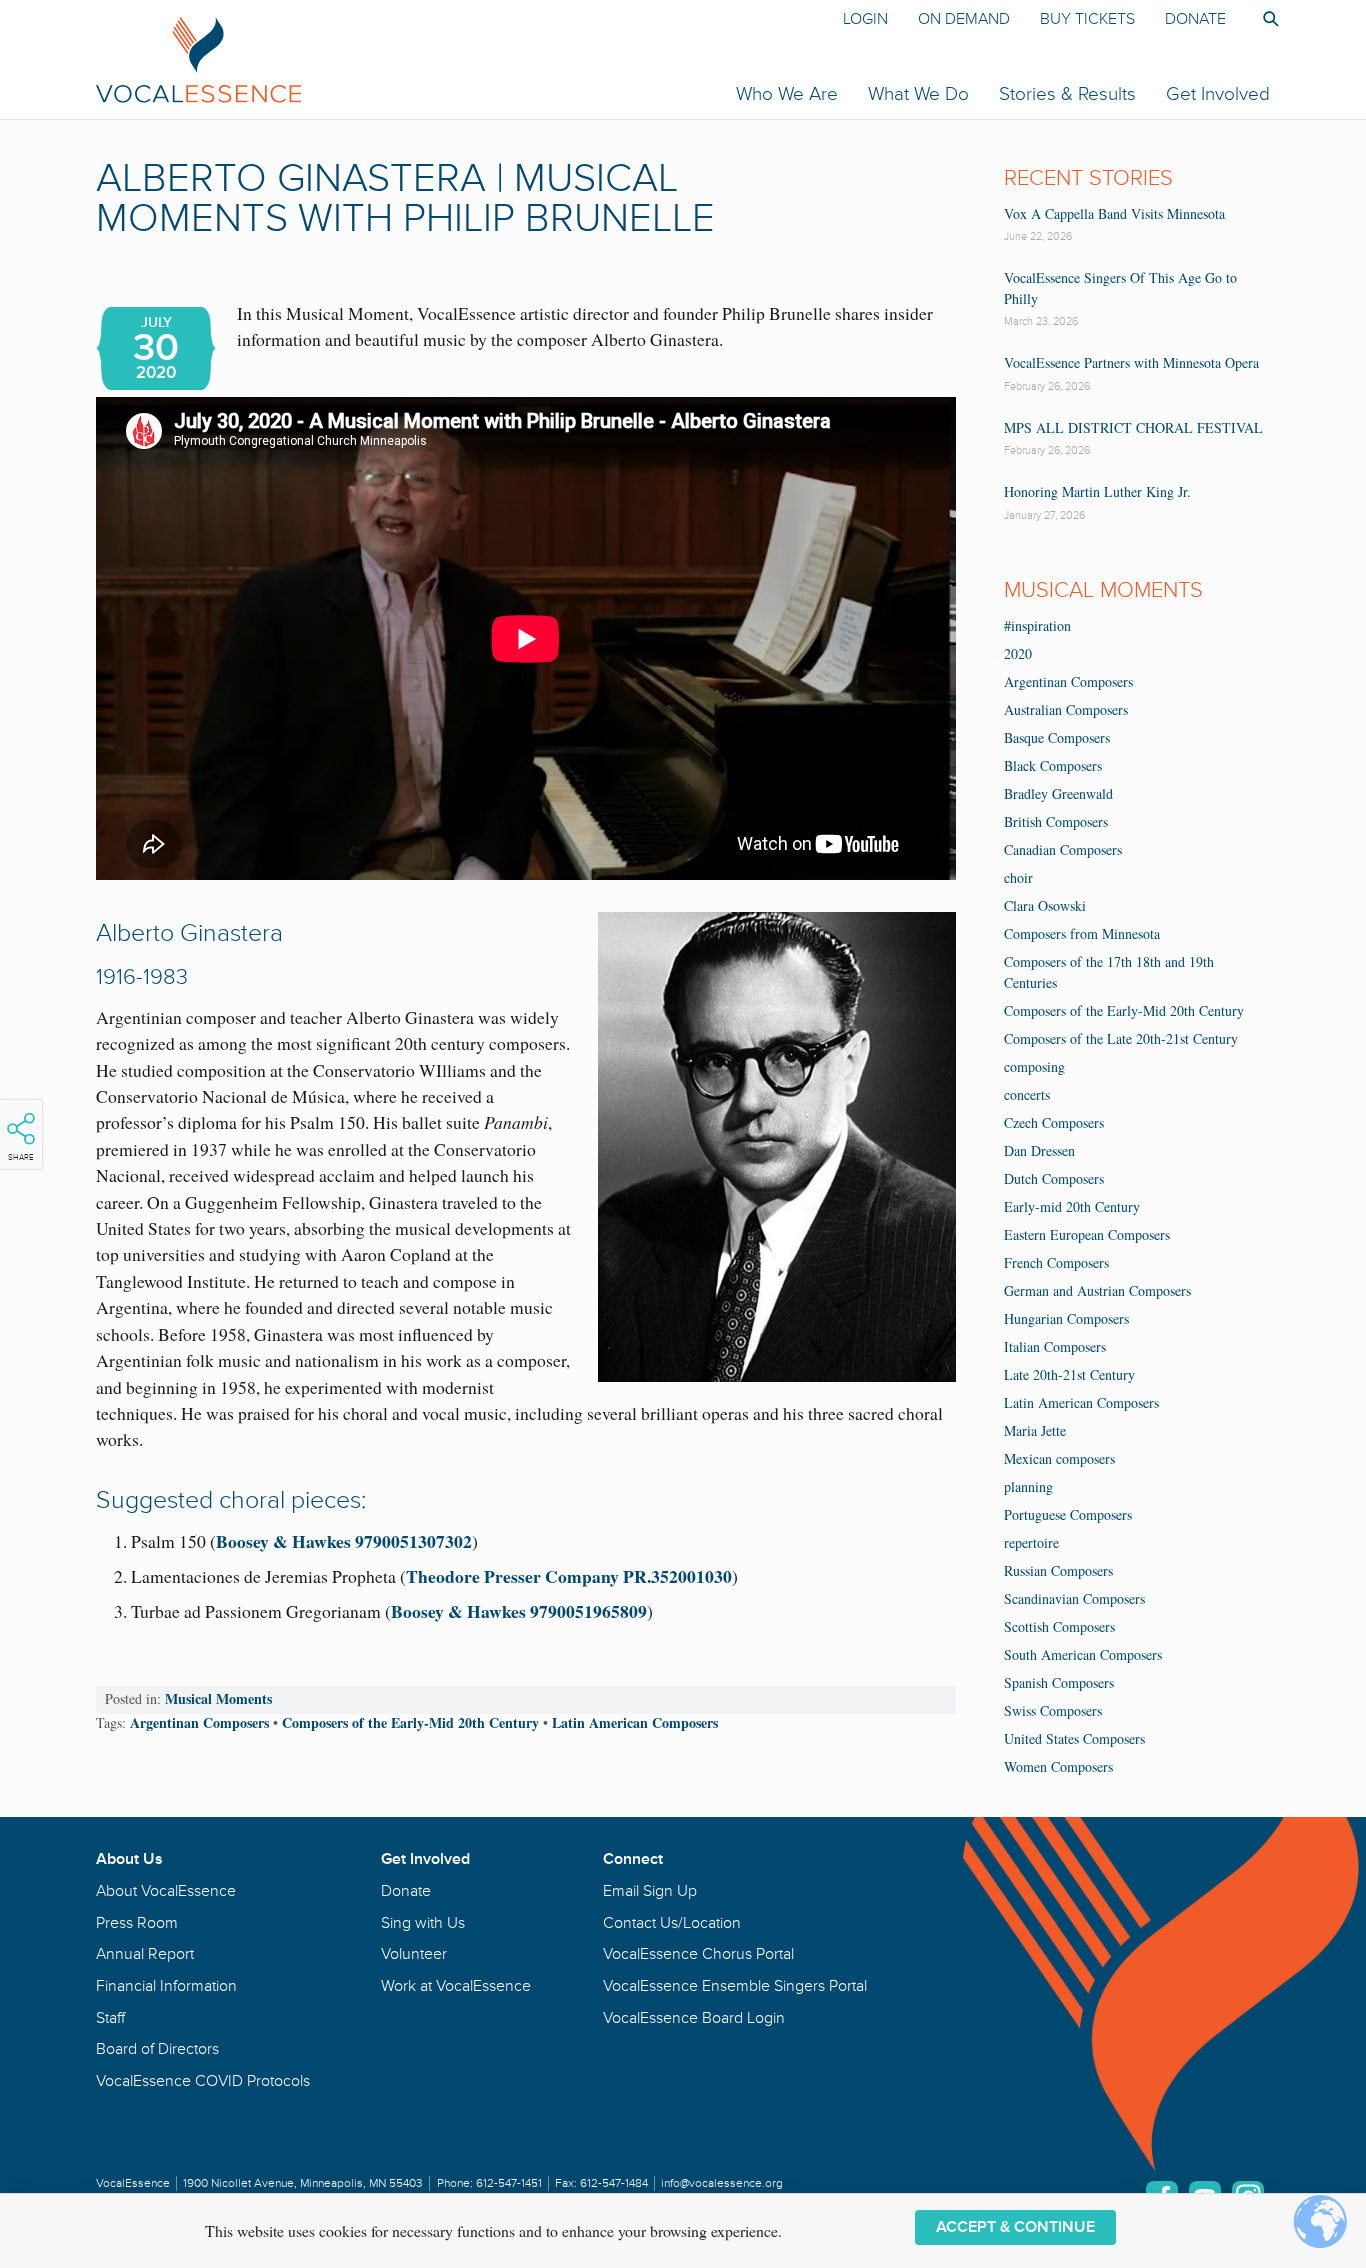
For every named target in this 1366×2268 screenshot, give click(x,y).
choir (1018, 877)
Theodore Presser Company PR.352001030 (569, 1576)
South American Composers (1083, 1654)
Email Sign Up (650, 1891)
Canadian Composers (1063, 849)
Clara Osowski (1045, 905)
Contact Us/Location (672, 1923)
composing (1034, 1066)
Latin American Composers (635, 1722)
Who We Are (787, 94)
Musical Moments (218, 1698)
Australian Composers (1066, 709)
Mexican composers (1059, 1458)
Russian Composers (1058, 1570)
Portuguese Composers (1068, 1514)
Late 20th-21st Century (1069, 1374)
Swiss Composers (1053, 1710)
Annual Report (145, 1954)
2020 (1018, 653)
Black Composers (1053, 765)
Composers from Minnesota (1082, 933)
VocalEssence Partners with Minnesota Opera (1131, 362)
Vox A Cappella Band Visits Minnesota (1114, 213)
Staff (110, 2018)
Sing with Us (423, 1923)
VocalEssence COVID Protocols (203, 2081)
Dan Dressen (1039, 1150)
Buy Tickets (1087, 19)
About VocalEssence (166, 1891)
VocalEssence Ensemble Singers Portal (735, 1986)
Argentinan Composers (199, 1722)
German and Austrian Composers (1097, 1290)
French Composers (1056, 1262)
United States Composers (1074, 1738)
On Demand (964, 19)
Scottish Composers (1059, 1626)
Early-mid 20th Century (1072, 1206)
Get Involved (1218, 94)
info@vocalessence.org (722, 2183)
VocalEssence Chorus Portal (698, 1954)
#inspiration (1037, 625)
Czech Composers (1054, 1122)
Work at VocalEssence (456, 1986)
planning (1028, 1486)
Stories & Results (1067, 94)
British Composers (1056, 821)
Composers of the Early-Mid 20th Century (410, 1722)
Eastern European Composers (1087, 1234)
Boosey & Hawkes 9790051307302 (344, 1541)
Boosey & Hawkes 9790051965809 (519, 1611)
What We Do (918, 94)
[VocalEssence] (437, 59)
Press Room (137, 1923)
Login (865, 19)
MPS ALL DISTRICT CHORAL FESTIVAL (1133, 427)
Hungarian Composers (1066, 1318)
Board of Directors (157, 2049)
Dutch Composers (1054, 1178)
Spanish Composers (1059, 1682)
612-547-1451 (509, 2183)
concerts (1027, 1094)
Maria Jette (1035, 1430)
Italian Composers (1055, 1346)
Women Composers (1058, 1766)
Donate (1195, 19)
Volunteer (414, 1954)
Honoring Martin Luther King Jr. (1097, 491)
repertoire (1031, 1542)
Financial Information (166, 1986)
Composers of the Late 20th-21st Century (1121, 1038)
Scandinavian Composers (1074, 1598)
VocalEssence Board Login (694, 2018)
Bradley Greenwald (1058, 793)
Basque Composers (1057, 737)
